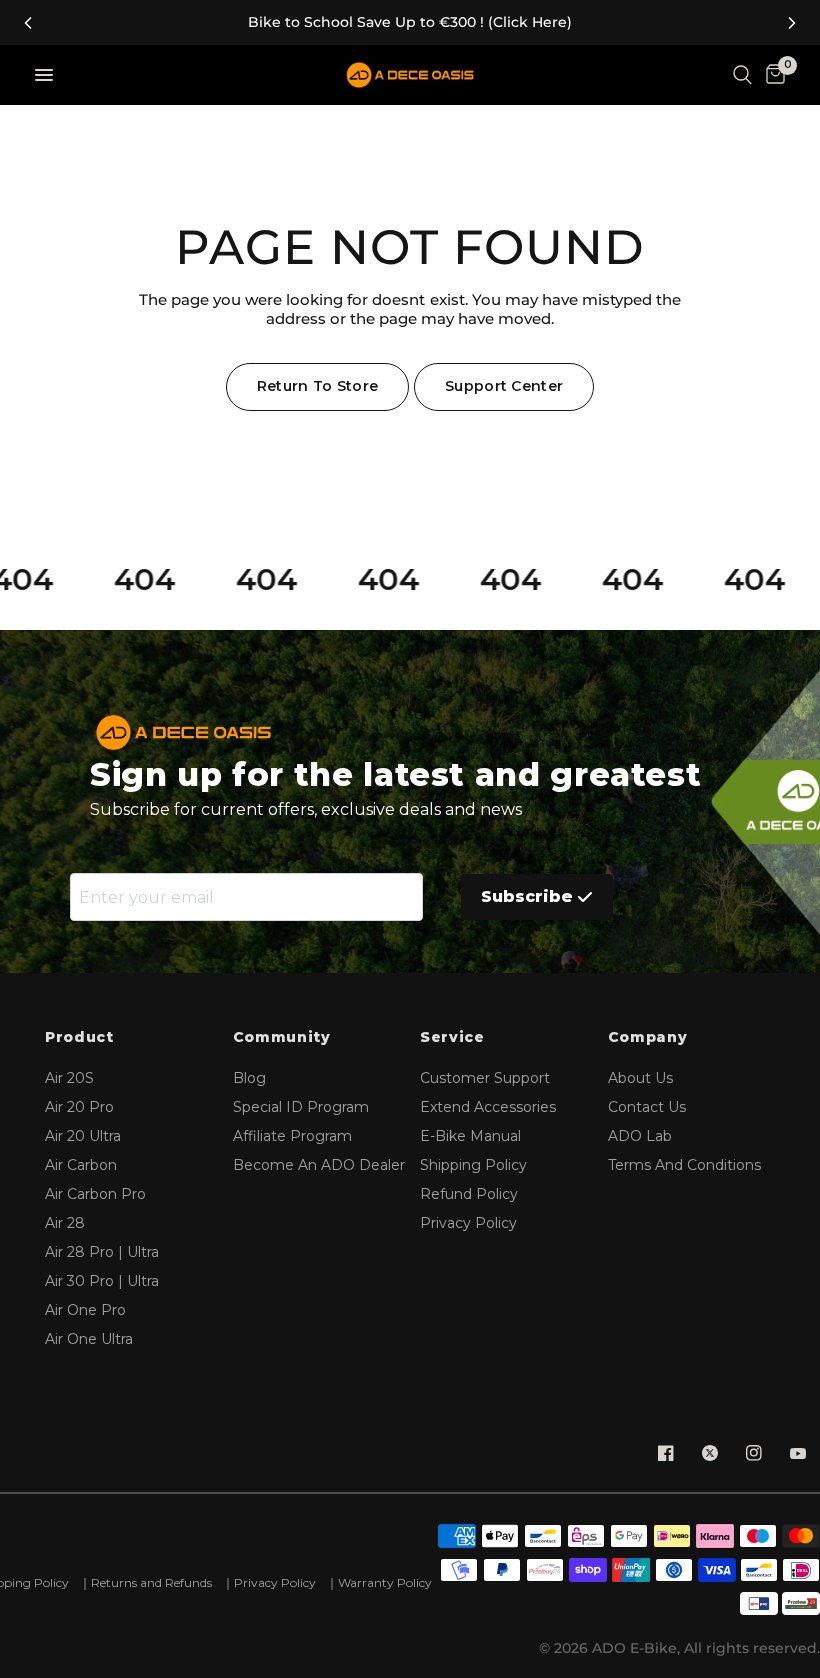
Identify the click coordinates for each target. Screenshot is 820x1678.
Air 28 (65, 1223)
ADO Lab (640, 1136)
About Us (640, 1078)
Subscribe (527, 896)
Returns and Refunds (151, 1582)
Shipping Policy (473, 1165)
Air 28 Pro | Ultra (102, 1252)
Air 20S (69, 1078)
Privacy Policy (468, 1223)
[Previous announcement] (28, 23)
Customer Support (485, 1078)
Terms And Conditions (684, 1165)
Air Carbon (81, 1165)
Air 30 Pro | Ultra (102, 1281)
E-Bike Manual (470, 1136)
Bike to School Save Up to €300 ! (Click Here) (410, 22)
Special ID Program (301, 1107)
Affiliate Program (292, 1136)
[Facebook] (666, 1453)
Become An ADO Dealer (319, 1165)
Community (282, 1037)
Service (452, 1037)
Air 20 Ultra (83, 1136)
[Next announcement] (792, 23)
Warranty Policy (385, 1582)
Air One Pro (85, 1310)
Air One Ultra (89, 1339)
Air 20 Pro (79, 1107)
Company (648, 1037)
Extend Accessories (488, 1107)
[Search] (742, 75)
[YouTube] (798, 1453)
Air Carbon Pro (95, 1194)
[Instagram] (754, 1453)
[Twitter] (710, 1453)
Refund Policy (469, 1194)
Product (79, 1037)
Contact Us (647, 1107)
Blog (249, 1078)
